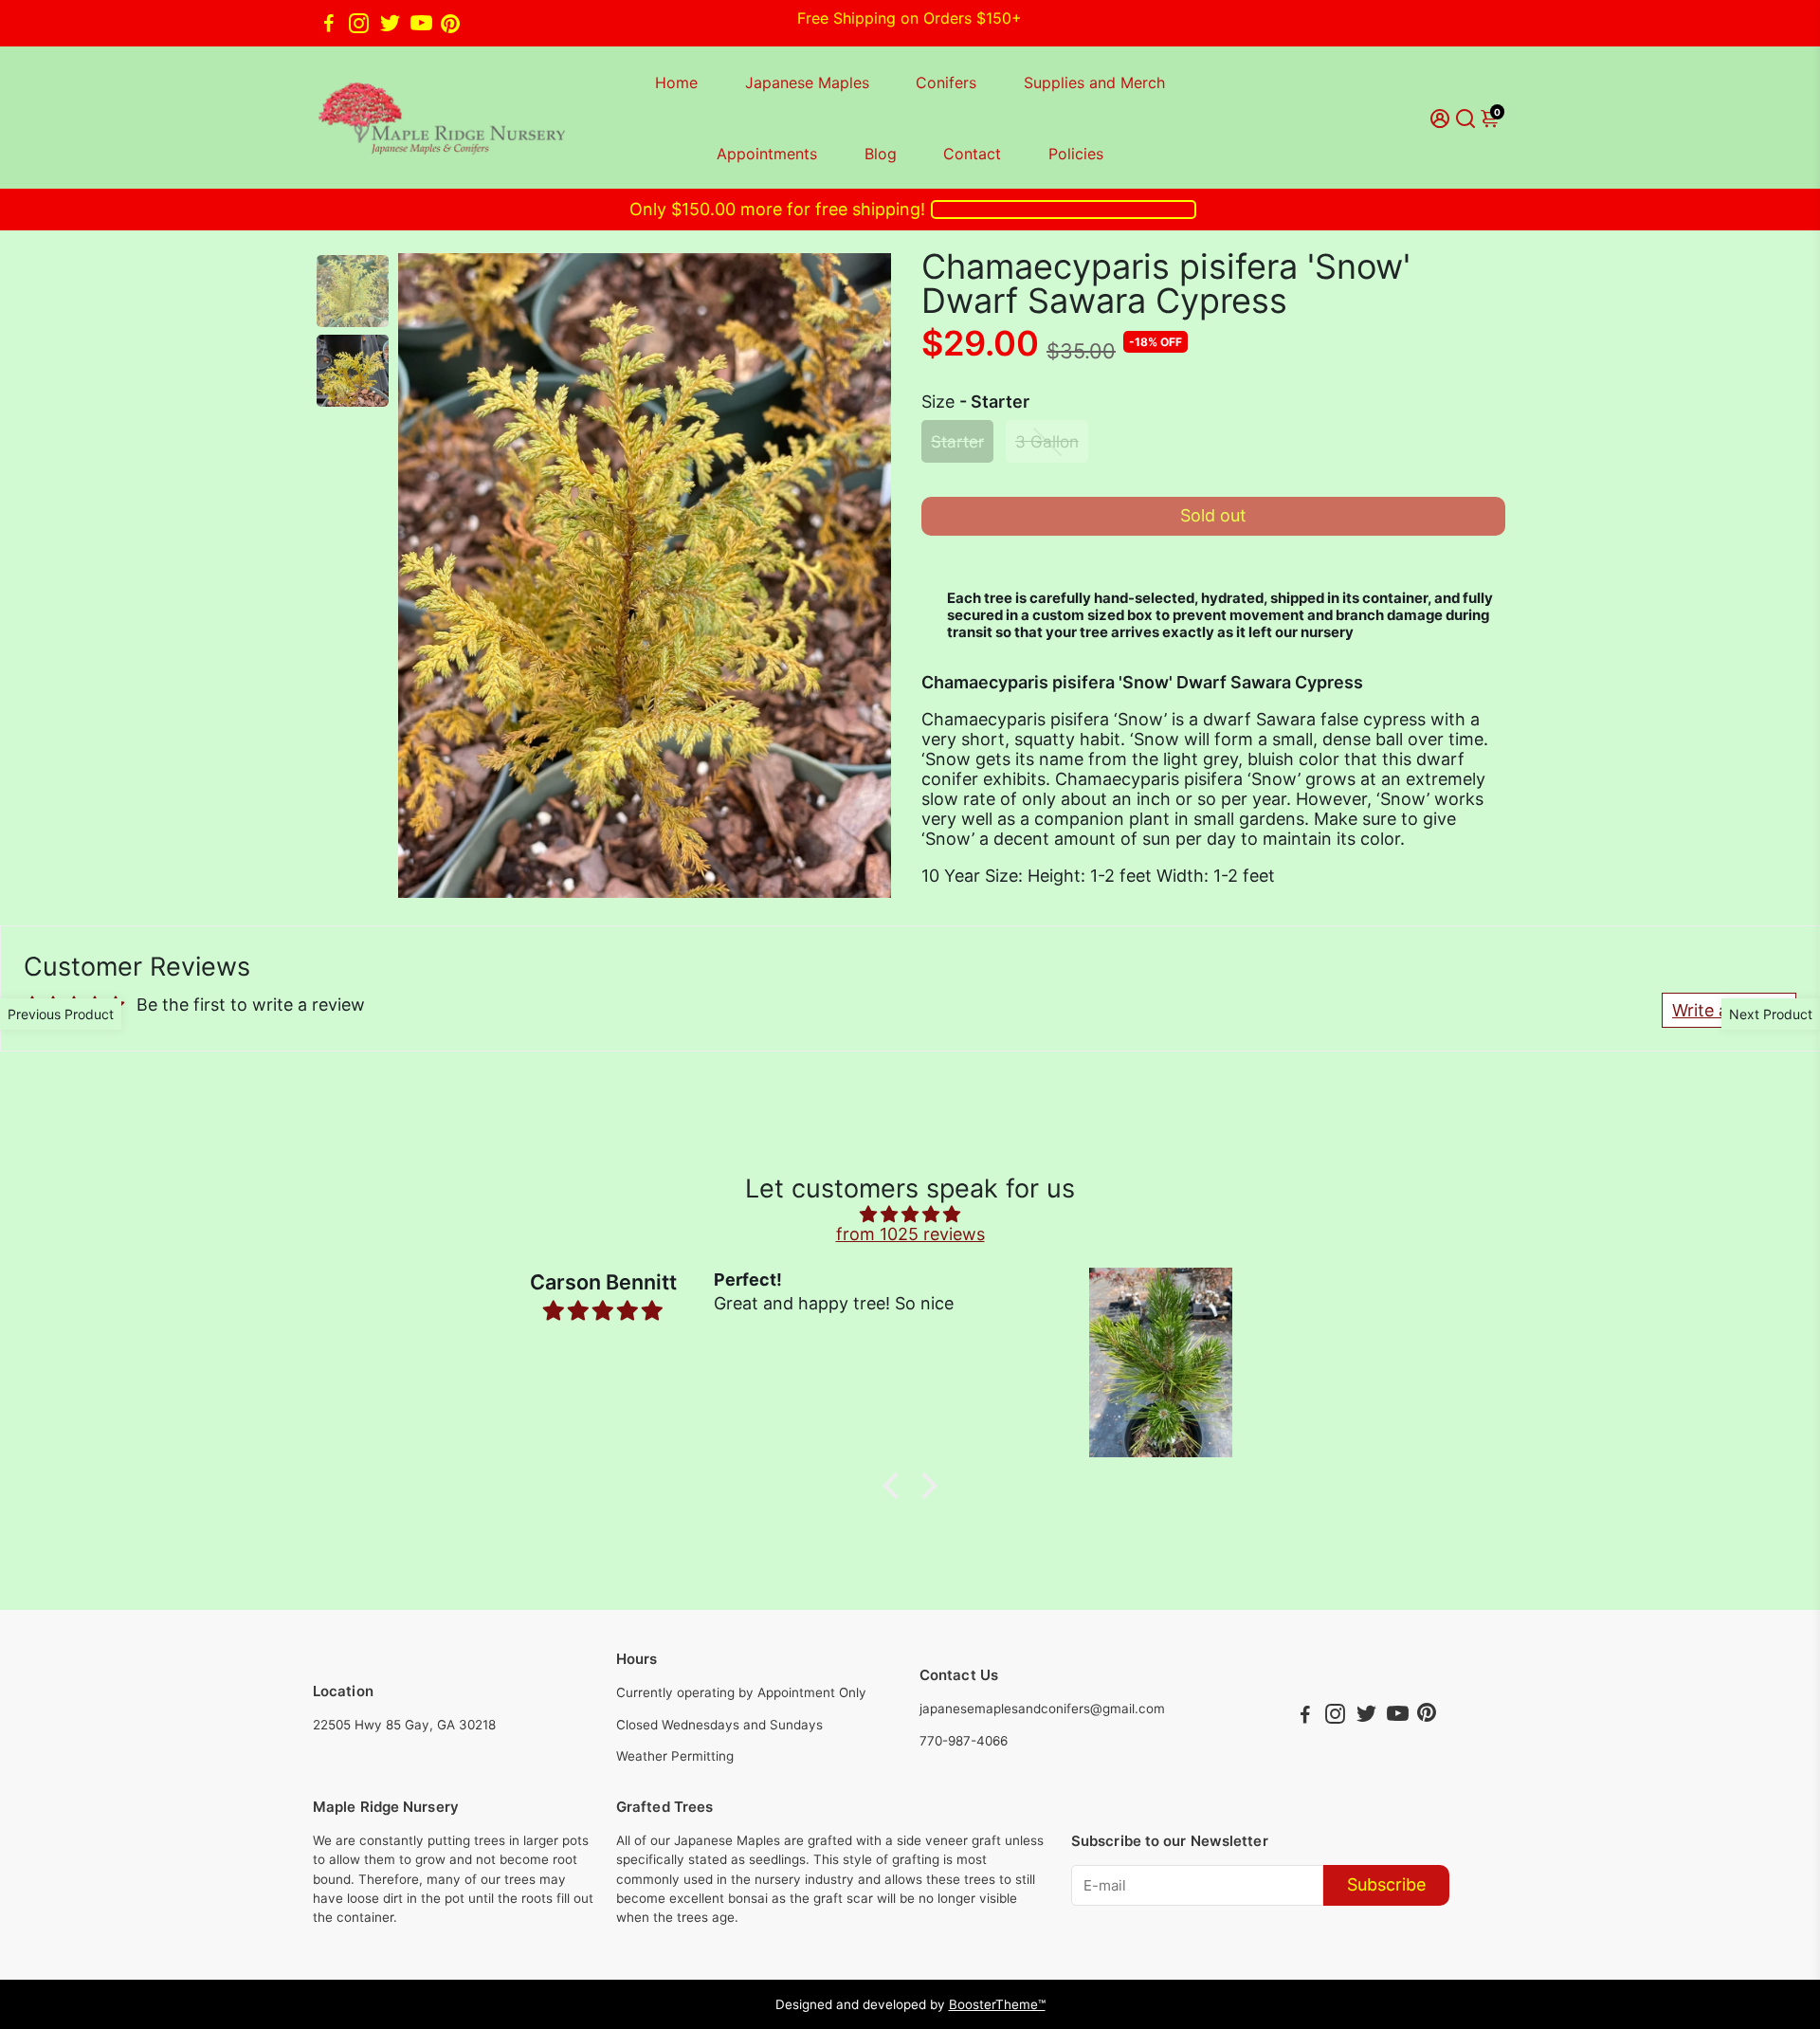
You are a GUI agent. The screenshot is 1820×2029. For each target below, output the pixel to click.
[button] (896, 1486)
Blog (881, 154)
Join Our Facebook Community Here (910, 23)
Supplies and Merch (1094, 82)
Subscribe (1386, 1884)
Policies (1076, 154)
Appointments (767, 154)
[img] (910, 1214)
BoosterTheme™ (997, 2004)
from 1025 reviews (910, 1234)
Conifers (946, 82)
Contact (972, 154)
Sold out (1213, 515)
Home (676, 82)
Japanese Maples (807, 82)
